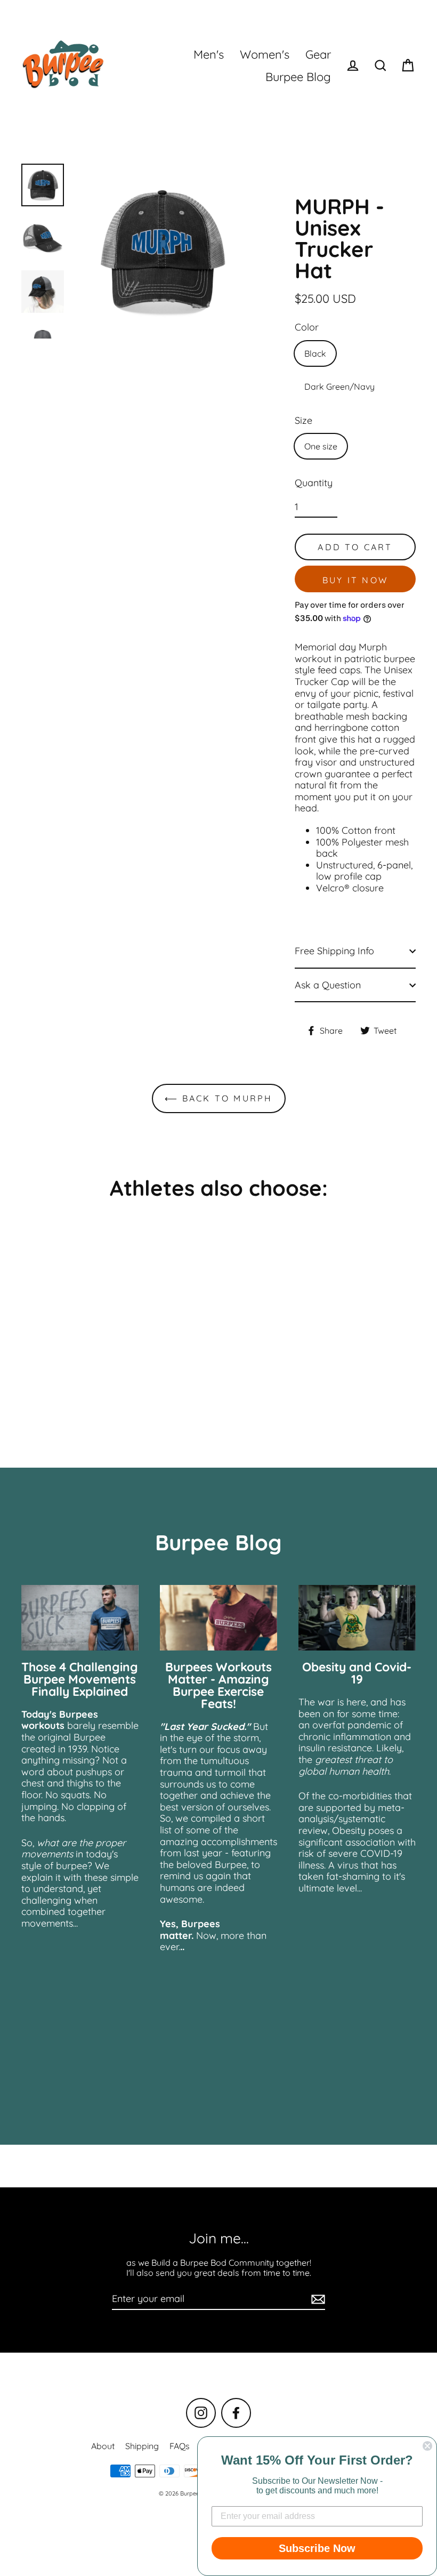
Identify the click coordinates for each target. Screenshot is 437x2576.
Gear (318, 54)
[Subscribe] (317, 2299)
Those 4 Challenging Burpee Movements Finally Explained (80, 1679)
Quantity (314, 483)
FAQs (180, 2446)
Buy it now (355, 580)
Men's (209, 54)
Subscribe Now (317, 2548)
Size (304, 421)
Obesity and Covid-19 (357, 1673)
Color (307, 327)
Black (315, 353)
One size (321, 446)
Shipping (142, 2446)
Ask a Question (328, 985)
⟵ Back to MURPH (219, 1098)
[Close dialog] (427, 2446)
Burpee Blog (298, 77)
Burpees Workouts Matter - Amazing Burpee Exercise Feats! (218, 1685)
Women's (265, 54)
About (103, 2446)
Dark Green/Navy (339, 387)
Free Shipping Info (334, 951)
